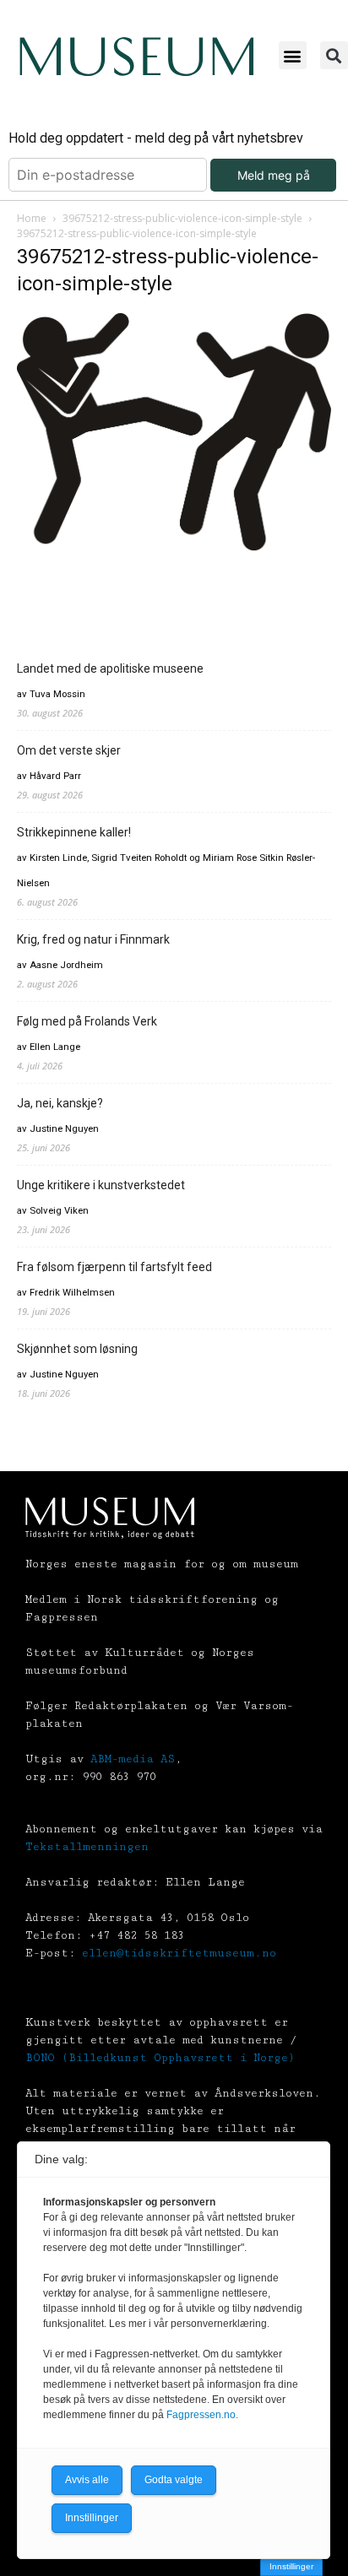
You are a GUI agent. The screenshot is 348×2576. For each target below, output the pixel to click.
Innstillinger (291, 2566)
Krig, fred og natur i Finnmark (93, 939)
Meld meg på (274, 175)
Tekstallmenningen (87, 1847)
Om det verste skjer (69, 750)
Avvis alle (87, 2480)
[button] (293, 55)
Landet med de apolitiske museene (110, 668)
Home (32, 218)
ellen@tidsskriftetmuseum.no (179, 1953)
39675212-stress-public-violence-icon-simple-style (182, 218)
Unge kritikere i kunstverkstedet (101, 1185)
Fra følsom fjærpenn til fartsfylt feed (114, 1267)
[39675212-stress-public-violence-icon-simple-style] (174, 551)
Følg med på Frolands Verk (87, 1021)
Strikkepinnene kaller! (74, 832)
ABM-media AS (133, 1759)
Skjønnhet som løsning (77, 1349)
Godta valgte (174, 2480)
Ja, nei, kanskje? (60, 1103)
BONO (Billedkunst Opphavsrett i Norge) (160, 2058)
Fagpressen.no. (202, 2415)
